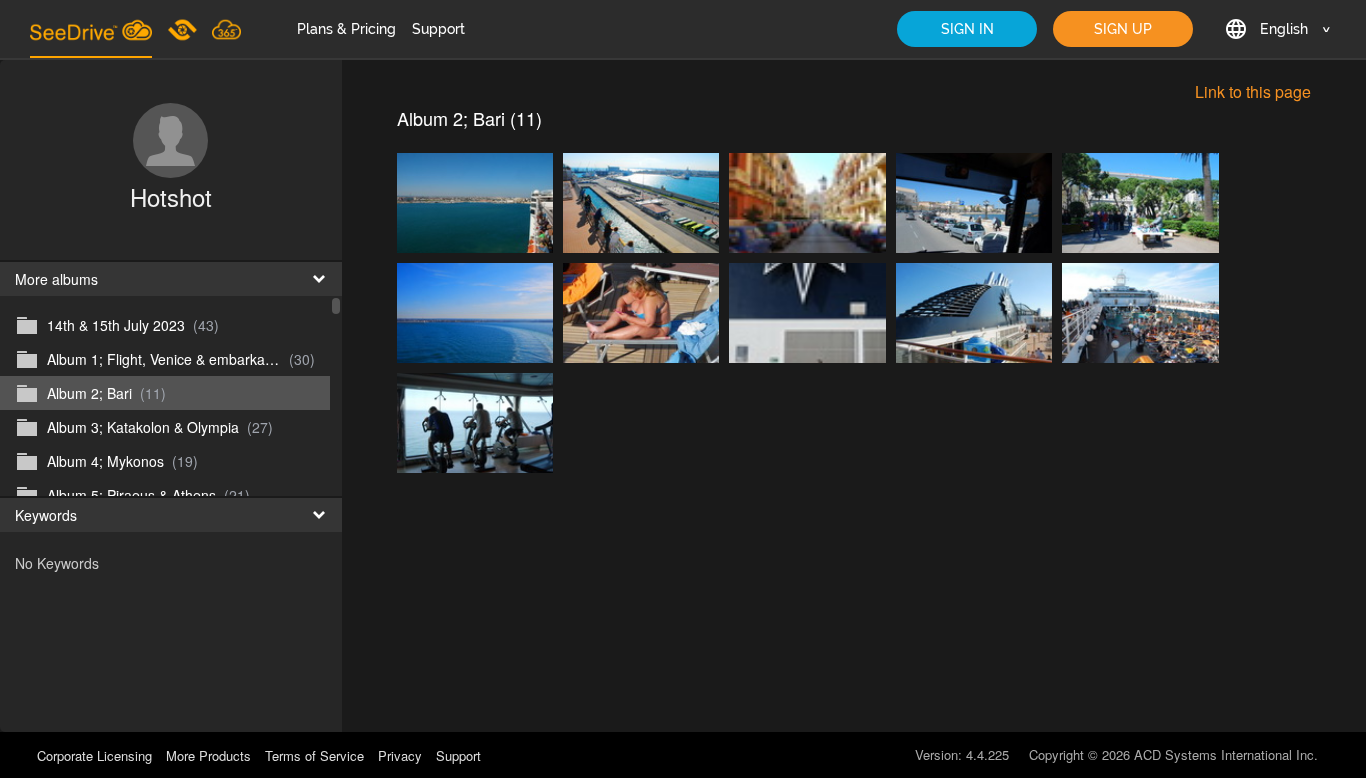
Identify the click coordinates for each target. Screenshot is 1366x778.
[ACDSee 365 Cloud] (226, 29)
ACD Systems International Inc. (1226, 754)
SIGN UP (1123, 29)
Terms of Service (314, 755)
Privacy (400, 755)
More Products (208, 755)
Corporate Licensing (96, 755)
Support (438, 29)
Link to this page (1253, 91)
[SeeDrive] (91, 29)
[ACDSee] (184, 29)
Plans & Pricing (346, 29)
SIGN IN (967, 29)
